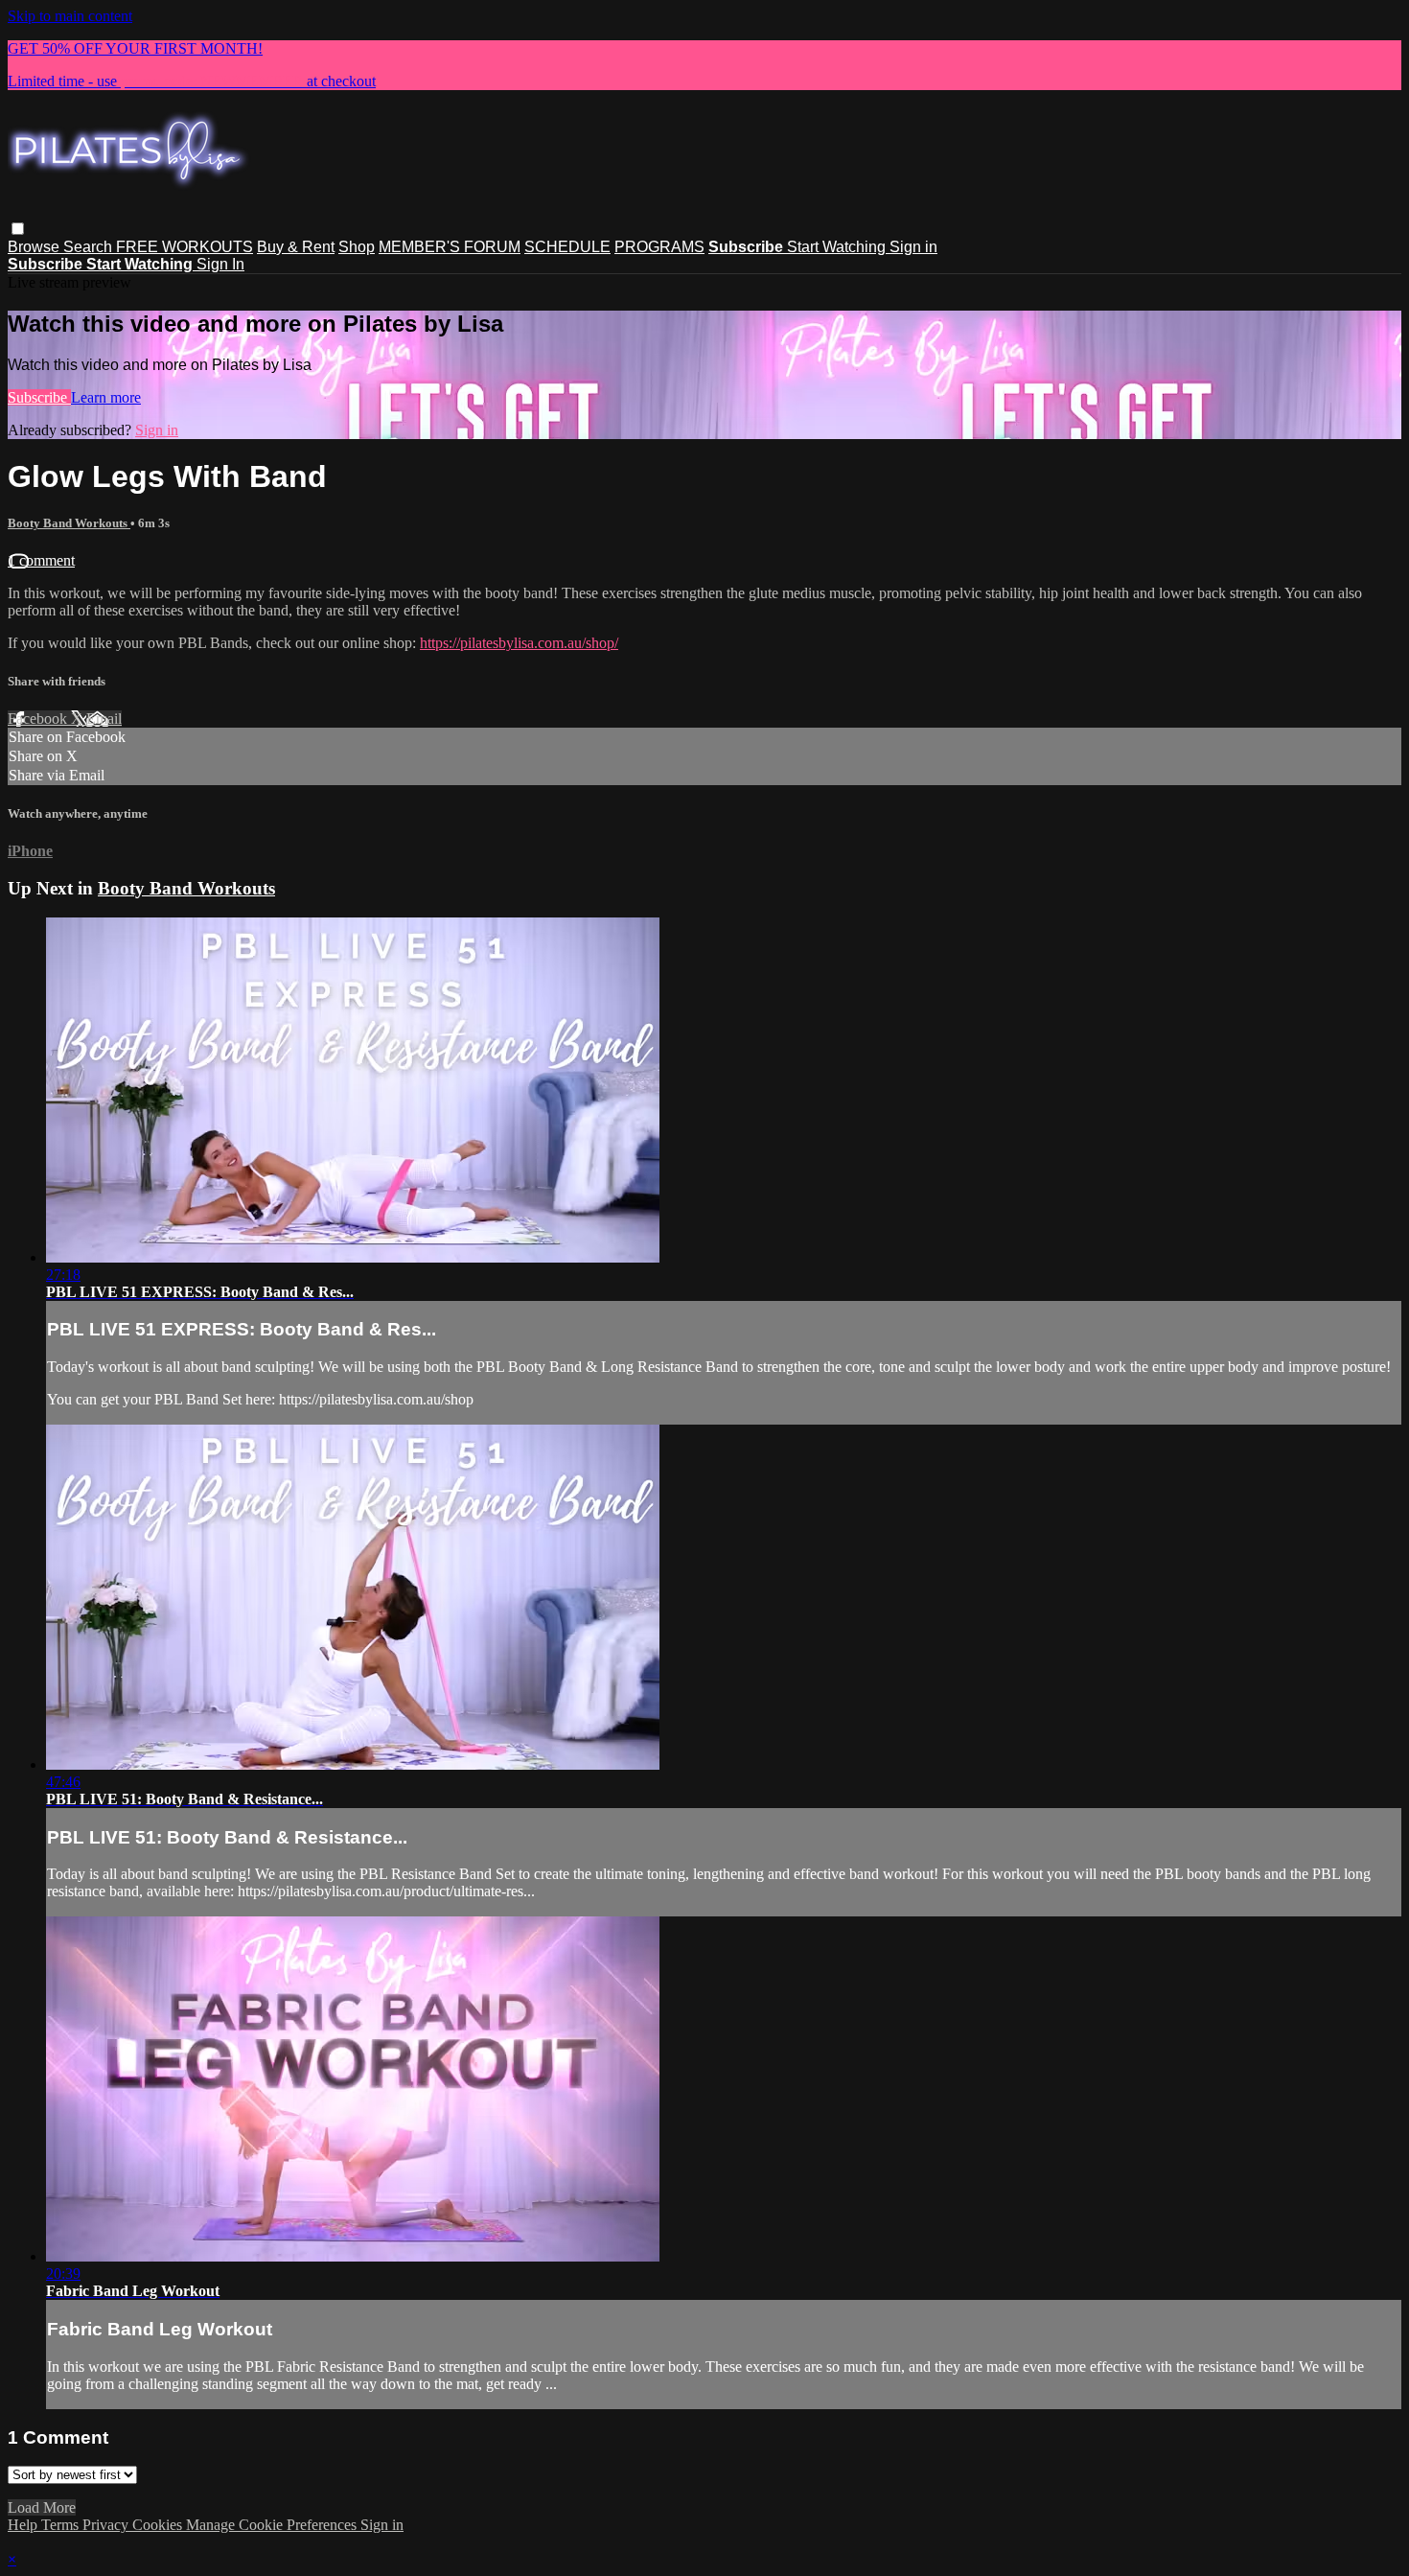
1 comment (41, 560)
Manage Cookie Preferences (273, 2525)
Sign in (913, 247)
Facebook (39, 719)
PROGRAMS (659, 247)
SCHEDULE (567, 247)
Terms (62, 2525)
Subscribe (39, 397)
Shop (357, 247)
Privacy (107, 2525)
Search (90, 247)
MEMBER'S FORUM (450, 247)
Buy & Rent (296, 247)
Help (24, 2525)
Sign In (220, 264)
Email (104, 719)
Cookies (159, 2525)
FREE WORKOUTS (185, 247)
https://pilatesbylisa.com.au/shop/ (519, 643)
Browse (35, 247)
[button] (18, 229)
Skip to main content (70, 16)
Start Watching (838, 247)
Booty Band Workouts (69, 523)
